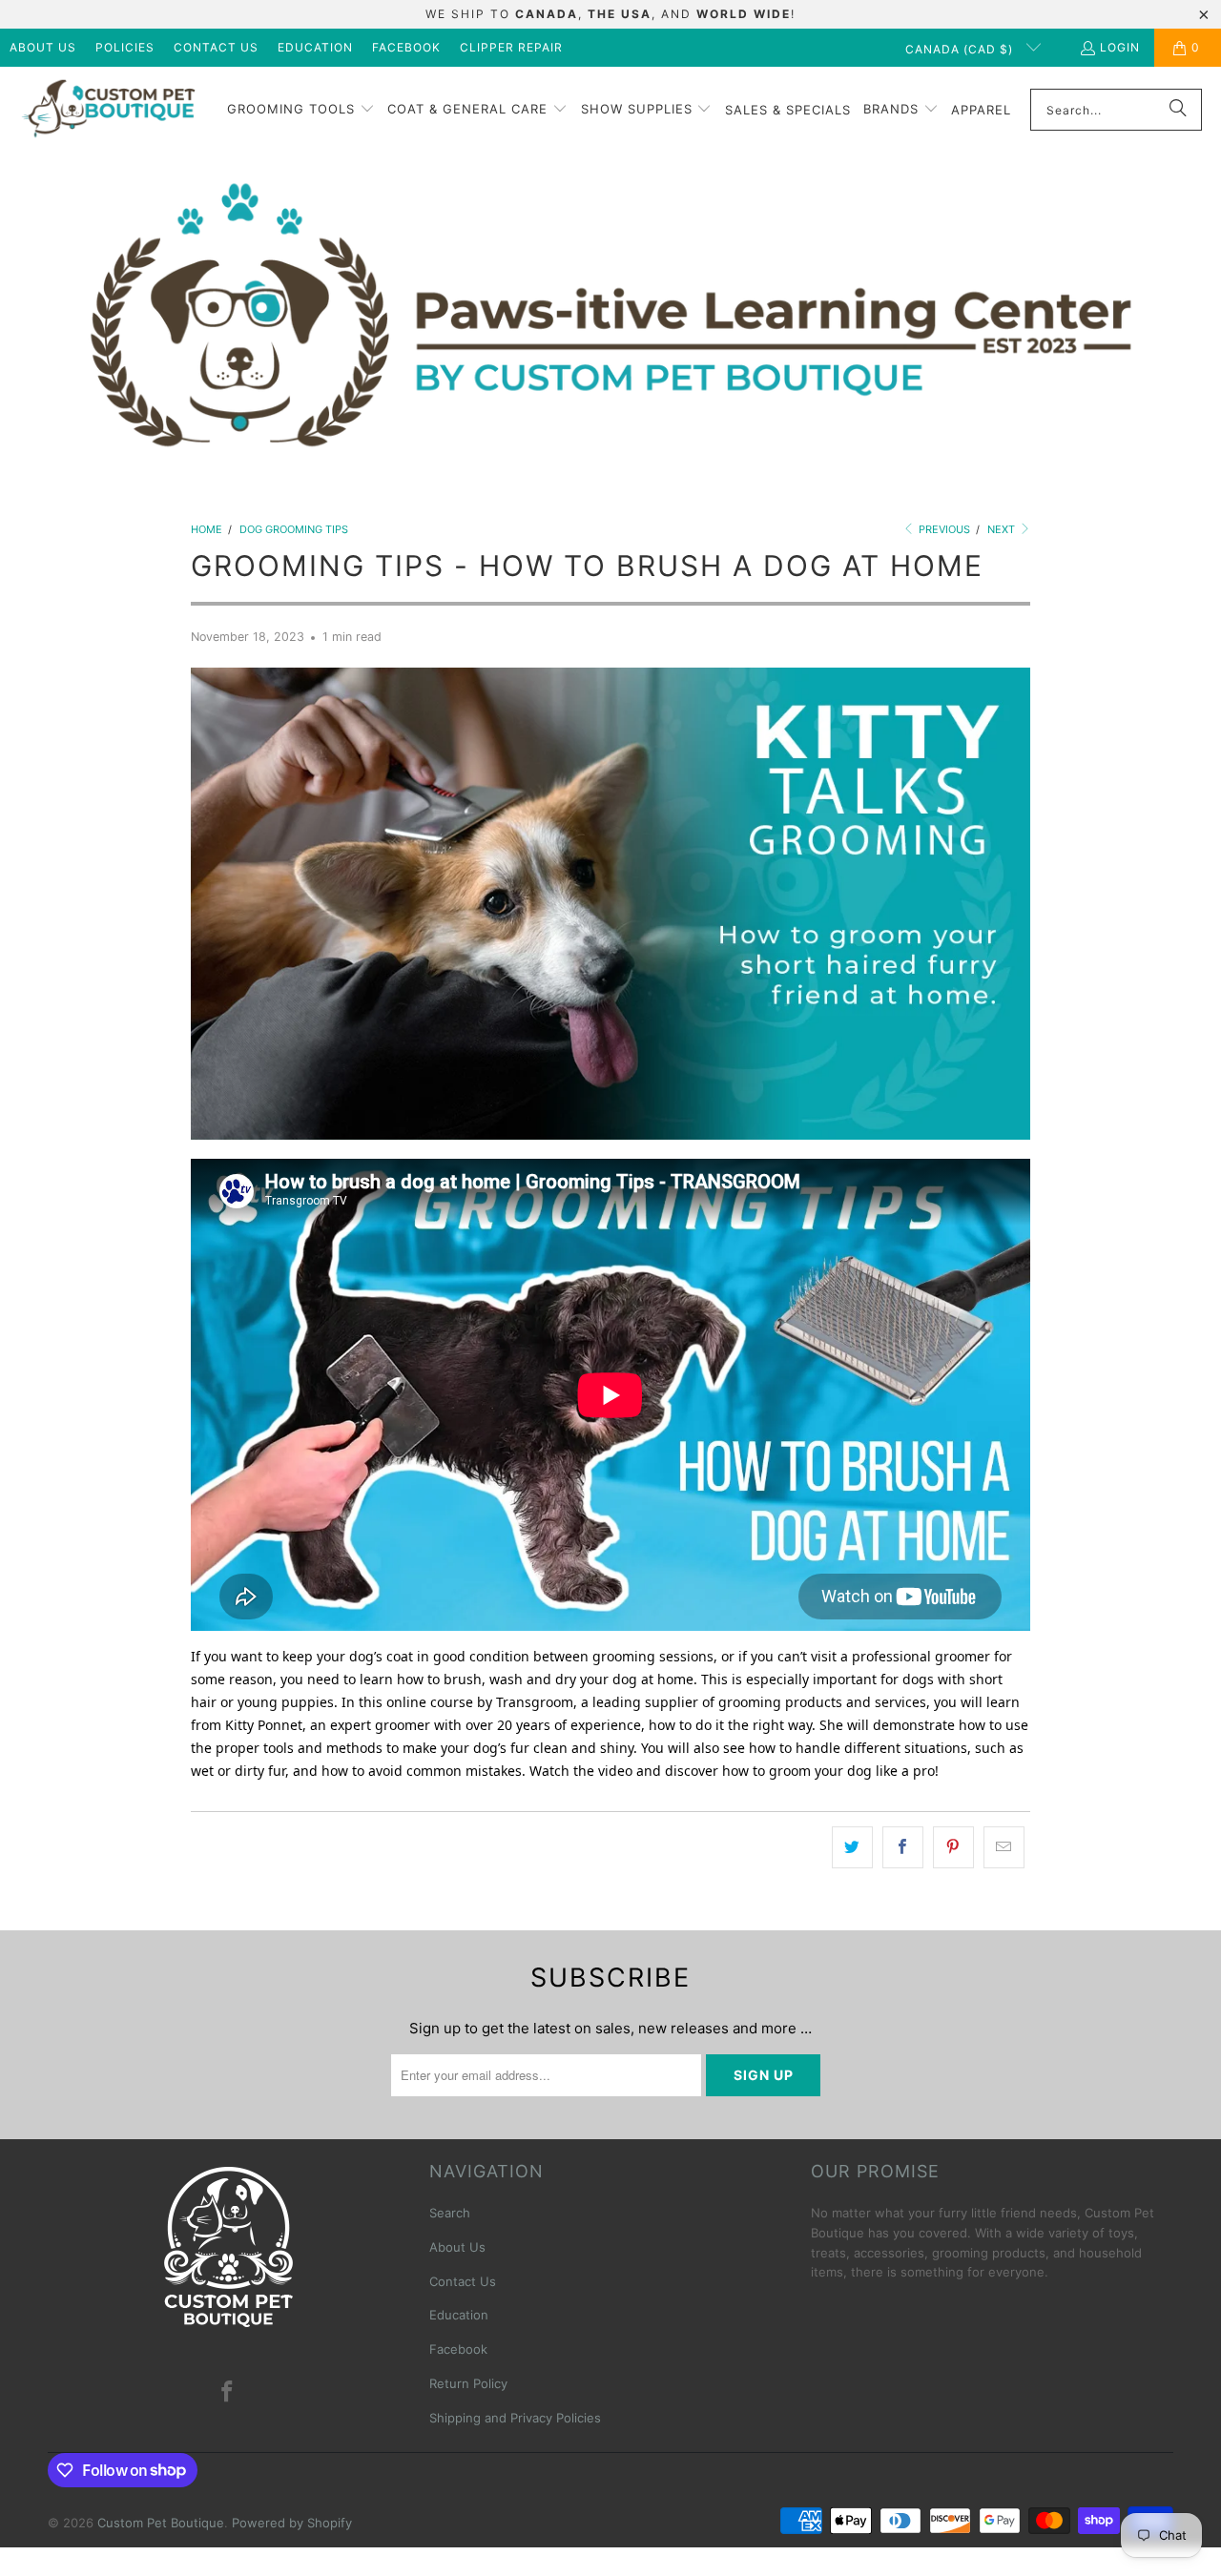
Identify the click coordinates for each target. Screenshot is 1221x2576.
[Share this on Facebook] (903, 1847)
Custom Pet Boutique (161, 2523)
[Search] (1178, 110)
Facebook (406, 47)
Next (1003, 529)
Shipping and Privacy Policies (515, 2418)
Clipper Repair (511, 47)
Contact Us (216, 47)
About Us (43, 47)
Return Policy (468, 2383)
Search (450, 2213)
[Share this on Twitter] (852, 1847)
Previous (943, 529)
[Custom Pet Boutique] (107, 110)
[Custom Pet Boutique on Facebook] (228, 2392)
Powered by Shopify (292, 2523)
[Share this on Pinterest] (953, 1847)
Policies (125, 47)
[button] (301, 110)
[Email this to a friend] (1004, 1847)
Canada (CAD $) (961, 49)
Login (1120, 47)
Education (315, 47)
